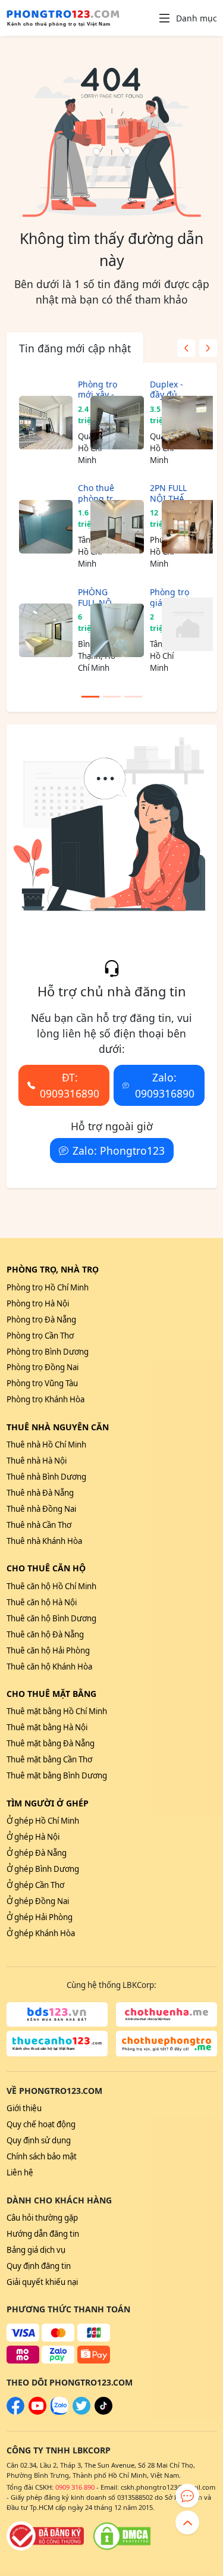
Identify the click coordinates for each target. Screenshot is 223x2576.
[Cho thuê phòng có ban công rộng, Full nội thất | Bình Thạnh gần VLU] (183, 526)
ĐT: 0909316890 (70, 1085)
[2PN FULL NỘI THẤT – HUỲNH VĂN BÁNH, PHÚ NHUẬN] (111, 526)
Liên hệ (20, 2172)
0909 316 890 (75, 2487)
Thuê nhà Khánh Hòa (44, 1541)
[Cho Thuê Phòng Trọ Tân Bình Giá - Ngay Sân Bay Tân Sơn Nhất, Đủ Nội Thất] (183, 423)
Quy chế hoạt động (41, 2124)
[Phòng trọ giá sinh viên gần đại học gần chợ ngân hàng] (111, 631)
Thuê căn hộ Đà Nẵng (45, 1634)
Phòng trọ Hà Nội (38, 1303)
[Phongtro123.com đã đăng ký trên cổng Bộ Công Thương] (45, 2536)
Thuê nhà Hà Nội (37, 1461)
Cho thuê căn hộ (46, 1568)
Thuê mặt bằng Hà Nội (47, 1727)
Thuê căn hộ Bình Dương (51, 1618)
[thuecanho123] (57, 2044)
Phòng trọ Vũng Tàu (42, 1383)
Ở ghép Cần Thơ (35, 1885)
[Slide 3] (133, 697)
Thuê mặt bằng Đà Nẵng (51, 1743)
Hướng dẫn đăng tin (43, 2234)
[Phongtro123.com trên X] (81, 2412)
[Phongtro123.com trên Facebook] (15, 2412)
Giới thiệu (24, 2108)
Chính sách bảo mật (42, 2156)
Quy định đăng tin (39, 2266)
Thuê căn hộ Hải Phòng (48, 1650)
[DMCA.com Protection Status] (122, 2536)
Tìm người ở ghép (48, 1803)
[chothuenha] (167, 2015)
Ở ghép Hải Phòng (40, 1917)
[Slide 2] (112, 697)
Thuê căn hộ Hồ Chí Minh (51, 1586)
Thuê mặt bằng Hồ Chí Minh (57, 1711)
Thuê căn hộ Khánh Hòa (49, 1667)
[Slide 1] (90, 697)
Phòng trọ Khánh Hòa (45, 1399)
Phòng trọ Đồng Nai (43, 1367)
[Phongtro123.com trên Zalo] (59, 2412)
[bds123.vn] (57, 2015)
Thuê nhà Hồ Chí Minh (46, 1445)
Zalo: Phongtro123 (119, 1151)
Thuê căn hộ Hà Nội (42, 1602)
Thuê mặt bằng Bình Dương (57, 1775)
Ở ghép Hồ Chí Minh (43, 1821)
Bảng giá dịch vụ (36, 2250)
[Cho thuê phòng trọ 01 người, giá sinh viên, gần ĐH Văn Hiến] (40, 526)
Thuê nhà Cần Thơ (39, 1525)
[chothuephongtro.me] (167, 2044)
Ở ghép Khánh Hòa (41, 1933)
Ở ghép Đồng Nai (38, 1901)
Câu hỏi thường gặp (42, 2218)
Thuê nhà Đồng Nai (41, 1509)
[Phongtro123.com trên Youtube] (37, 2412)
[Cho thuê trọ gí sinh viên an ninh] (183, 625)
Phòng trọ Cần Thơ (40, 1336)
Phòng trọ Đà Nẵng (41, 1320)
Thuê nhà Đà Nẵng (40, 1493)
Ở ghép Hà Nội (33, 1837)
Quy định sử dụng (39, 2140)
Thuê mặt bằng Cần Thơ (49, 1759)
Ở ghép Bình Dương (43, 1869)
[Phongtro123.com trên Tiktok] (103, 2412)
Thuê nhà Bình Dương (46, 1477)
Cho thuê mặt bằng (51, 1694)
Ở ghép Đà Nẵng (37, 1853)
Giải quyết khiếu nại (42, 2282)
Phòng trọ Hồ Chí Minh (48, 1287)
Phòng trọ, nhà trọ (53, 1269)
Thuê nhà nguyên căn (58, 1427)
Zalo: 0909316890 (165, 1085)
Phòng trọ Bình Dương (48, 1352)
